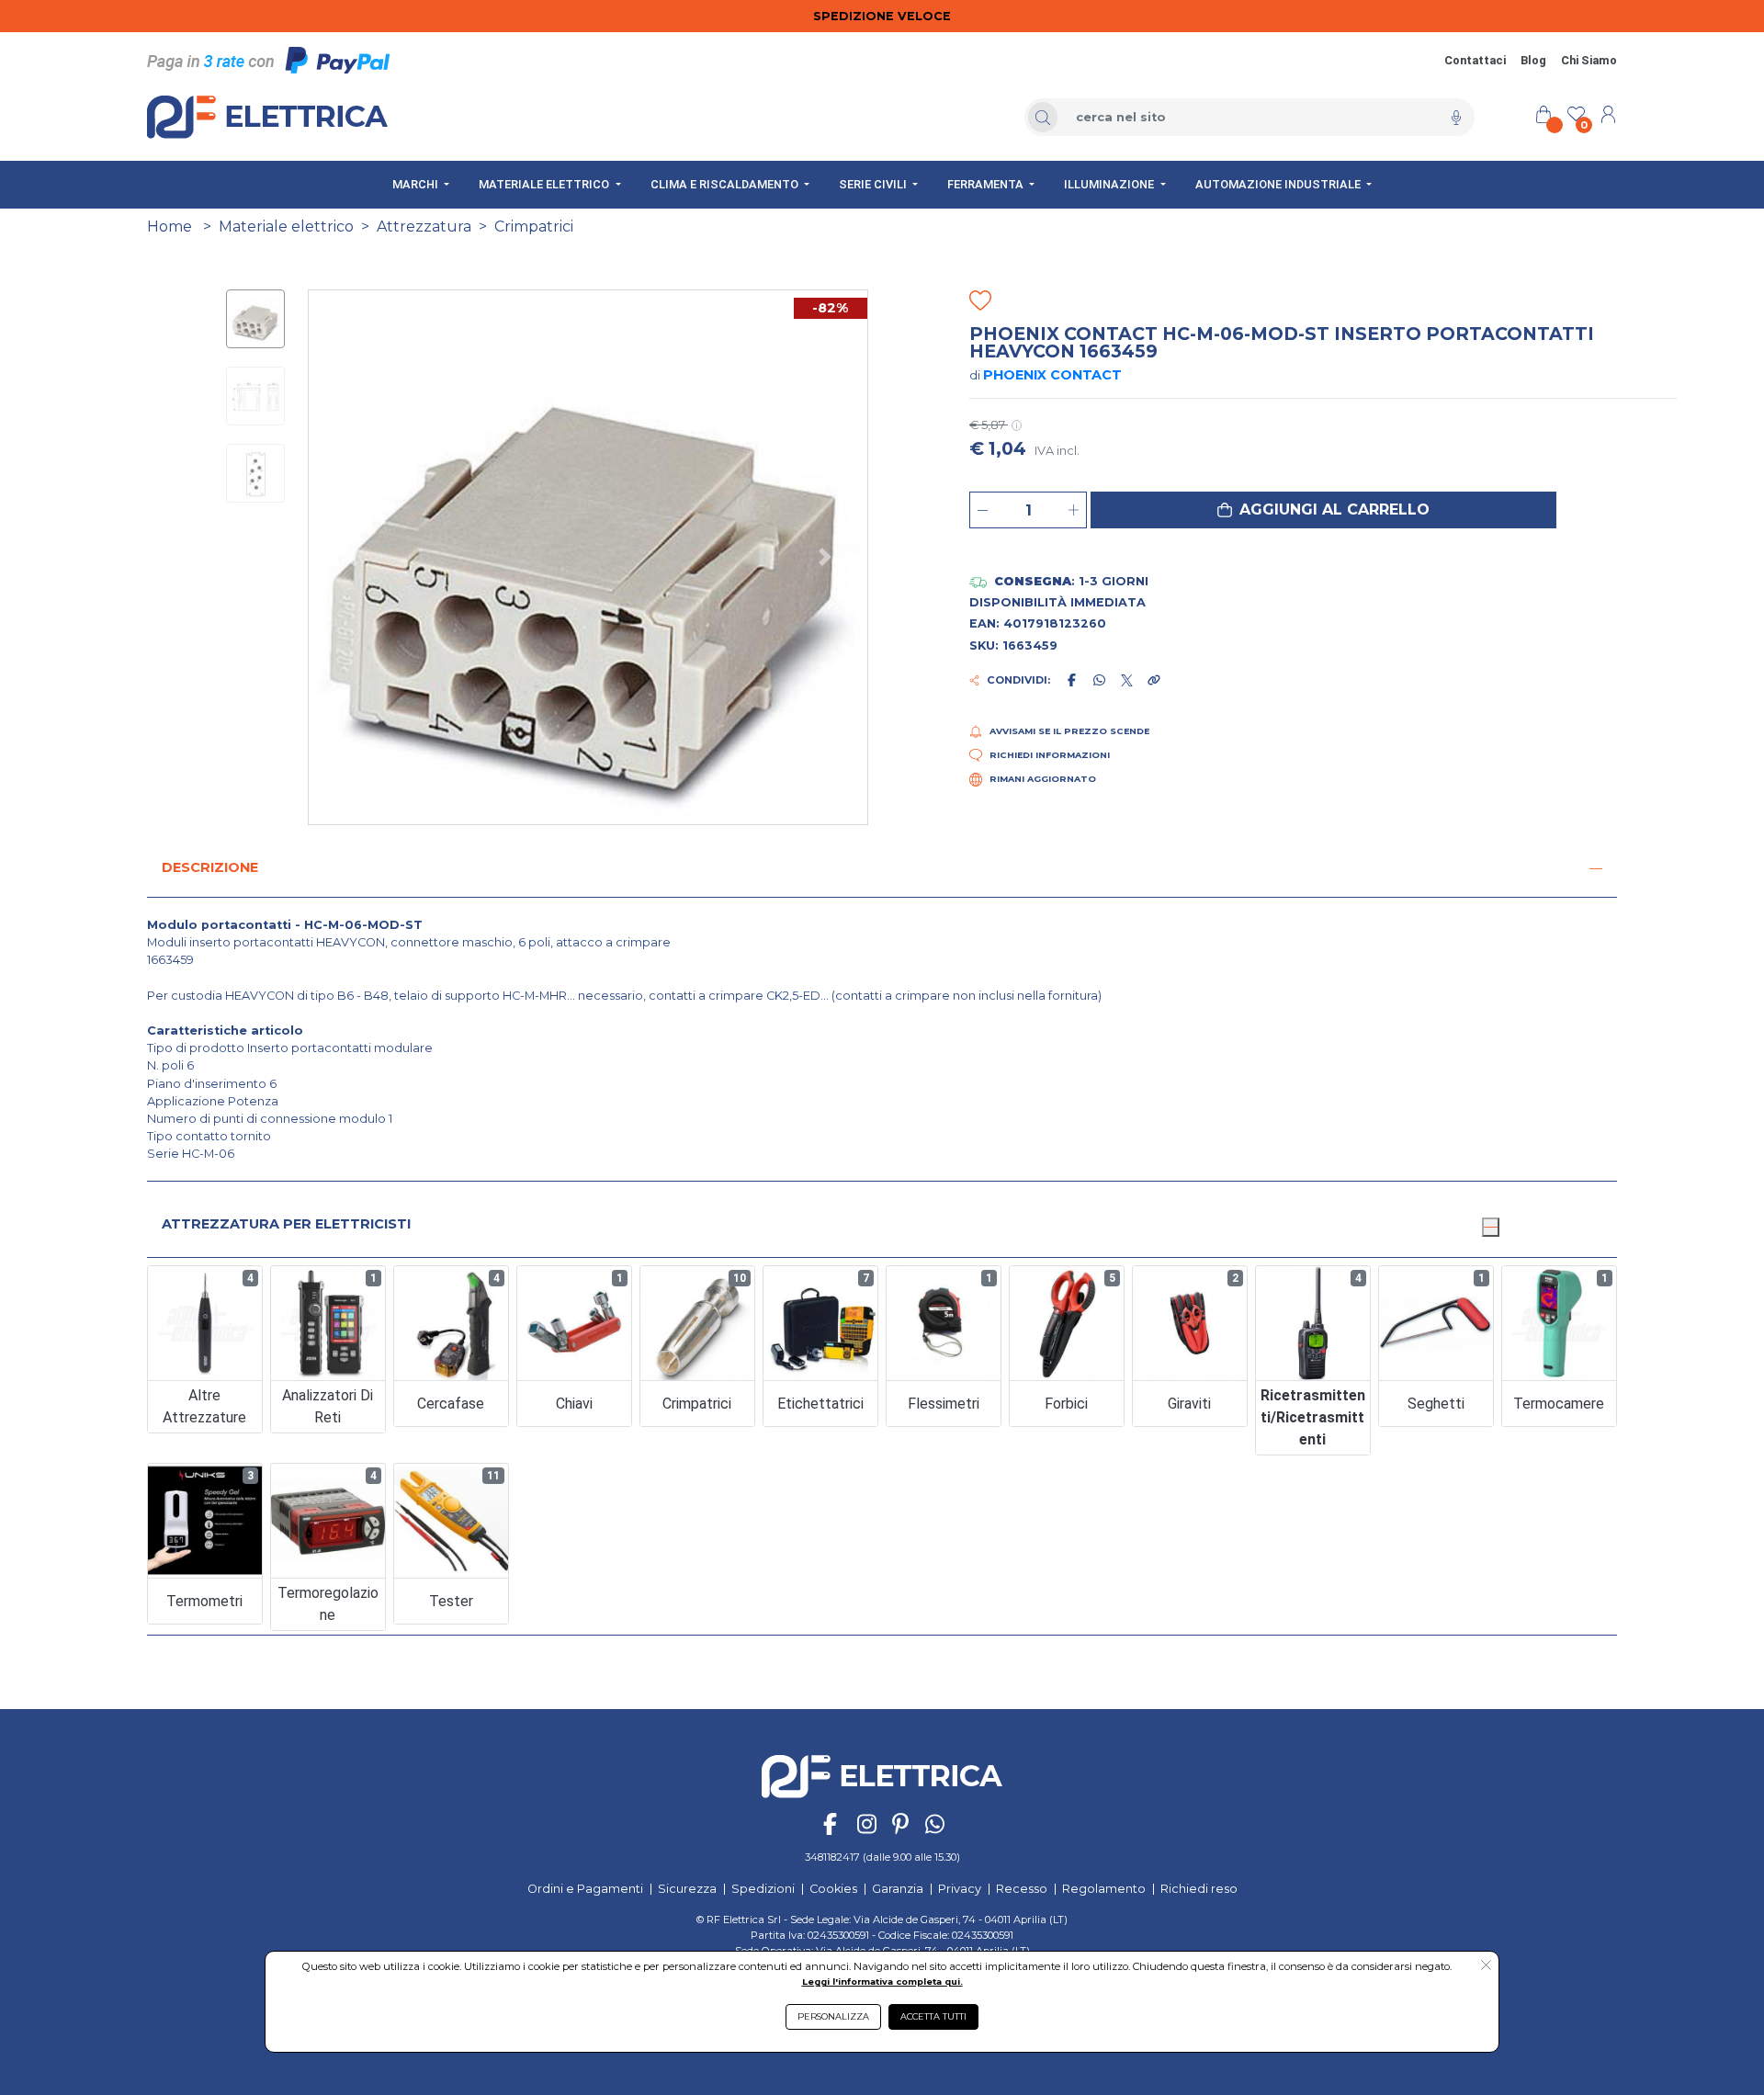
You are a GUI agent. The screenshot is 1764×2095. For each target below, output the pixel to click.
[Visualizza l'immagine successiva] (351, 558)
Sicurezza (687, 1889)
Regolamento (1104, 1889)
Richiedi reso (1199, 1889)
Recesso (1022, 1889)
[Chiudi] (1490, 1227)
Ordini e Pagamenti (585, 1889)
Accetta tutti (933, 2016)
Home (170, 226)
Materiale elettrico (286, 226)
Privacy (960, 1889)
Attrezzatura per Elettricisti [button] (286, 1224)
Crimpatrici (534, 226)
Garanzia (898, 1889)
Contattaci (1475, 60)
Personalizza (833, 2016)
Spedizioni (763, 1889)
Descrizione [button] (210, 867)
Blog (1533, 60)
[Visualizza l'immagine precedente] (825, 558)
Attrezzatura (424, 226)
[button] (1323, 510)
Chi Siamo (1589, 60)
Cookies (833, 1889)
